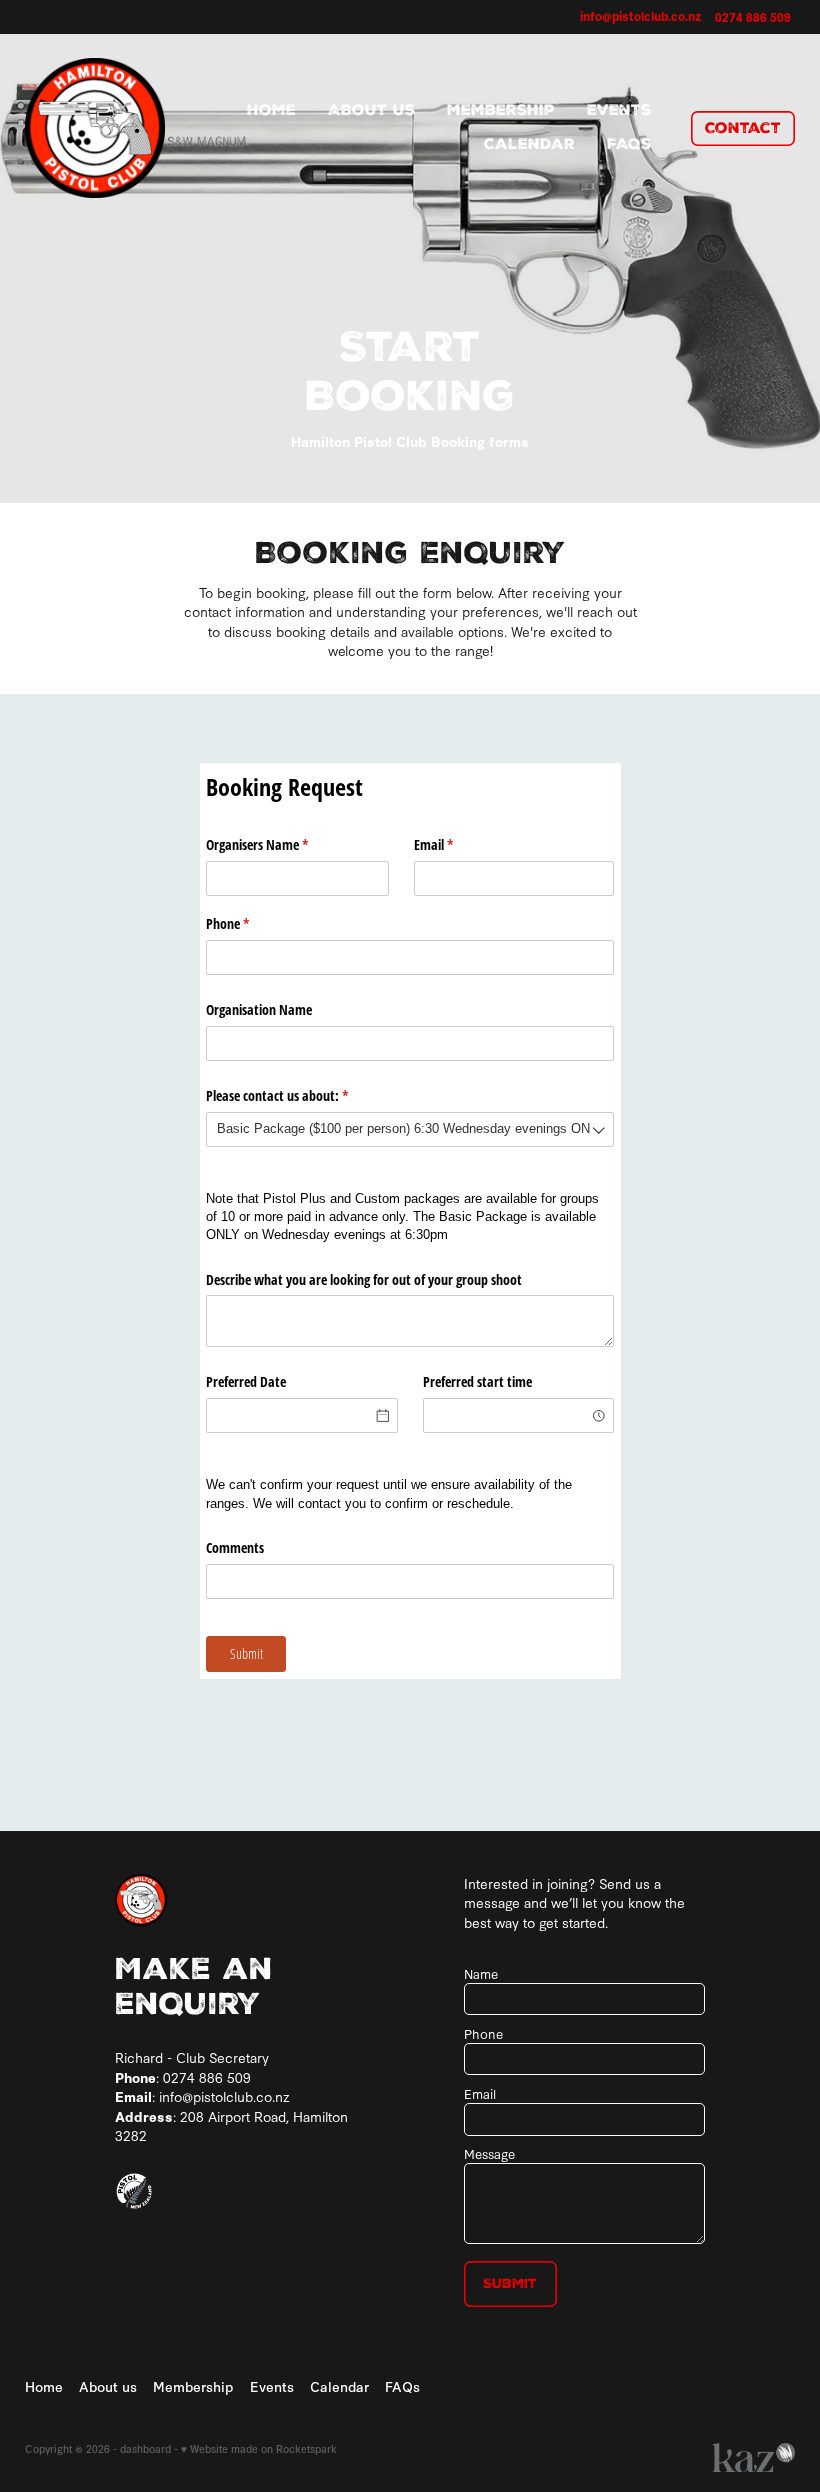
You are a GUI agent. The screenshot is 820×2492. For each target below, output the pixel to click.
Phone (251, 923)
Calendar (529, 144)
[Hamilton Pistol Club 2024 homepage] (102, 128)
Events (619, 110)
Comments (235, 1547)
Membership (501, 110)
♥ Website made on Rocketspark (259, 2448)
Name (481, 1973)
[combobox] (410, 1129)
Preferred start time (477, 1381)
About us (371, 110)
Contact (743, 128)
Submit (510, 2283)
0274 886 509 (207, 2077)
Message (489, 2153)
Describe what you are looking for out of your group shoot (364, 1279)
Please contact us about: (300, 1095)
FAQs (629, 144)
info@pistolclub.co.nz (641, 16)
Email (457, 844)
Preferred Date (246, 1381)
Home (271, 110)
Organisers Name (280, 844)
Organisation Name (259, 1009)
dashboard (145, 2448)
